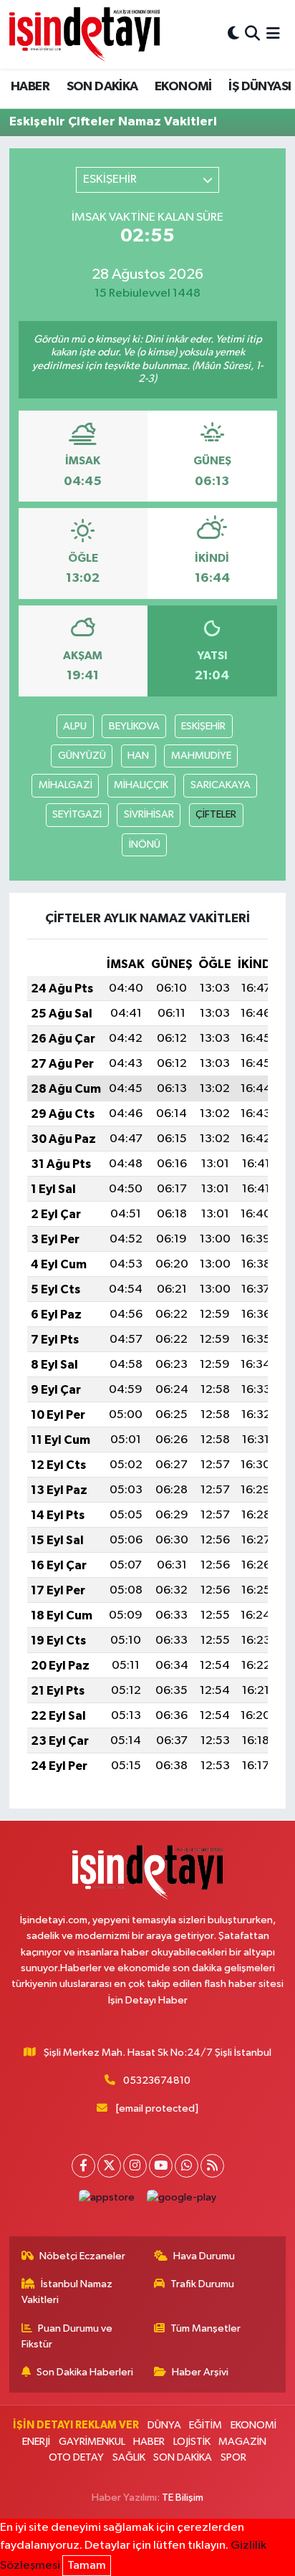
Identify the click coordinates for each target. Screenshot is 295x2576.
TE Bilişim (183, 2498)
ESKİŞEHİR (203, 726)
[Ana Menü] (273, 34)
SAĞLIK (129, 2457)
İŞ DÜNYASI (260, 87)
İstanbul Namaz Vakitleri (67, 2292)
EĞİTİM (205, 2425)
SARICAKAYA (221, 785)
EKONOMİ (183, 87)
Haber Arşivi (200, 2372)
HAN (138, 756)
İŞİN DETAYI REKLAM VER (76, 2425)
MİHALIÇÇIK (141, 785)
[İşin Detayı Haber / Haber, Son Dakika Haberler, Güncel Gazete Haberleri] (84, 34)
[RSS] (212, 2166)
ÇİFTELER (216, 814)
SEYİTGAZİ (77, 814)
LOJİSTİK (192, 2442)
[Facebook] (83, 2166)
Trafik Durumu (202, 2284)
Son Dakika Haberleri (85, 2372)
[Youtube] (161, 2166)
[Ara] (252, 34)
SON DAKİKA (102, 87)
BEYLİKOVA (134, 726)
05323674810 (157, 2081)
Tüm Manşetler (205, 2328)
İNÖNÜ (145, 844)
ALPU (75, 726)
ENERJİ (36, 2442)
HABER (30, 87)
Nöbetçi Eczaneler (82, 2256)
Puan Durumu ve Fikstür (67, 2336)
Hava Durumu (204, 2256)
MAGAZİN (242, 2442)
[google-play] (182, 2201)
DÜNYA (164, 2425)
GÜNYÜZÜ (82, 756)
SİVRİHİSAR (149, 814)
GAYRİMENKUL (92, 2442)
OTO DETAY (76, 2457)
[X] (109, 2166)
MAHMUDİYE (201, 756)
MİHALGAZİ (66, 785)
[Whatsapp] (187, 2166)
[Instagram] (135, 2166)
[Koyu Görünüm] (233, 34)
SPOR (233, 2457)
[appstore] (107, 2201)
